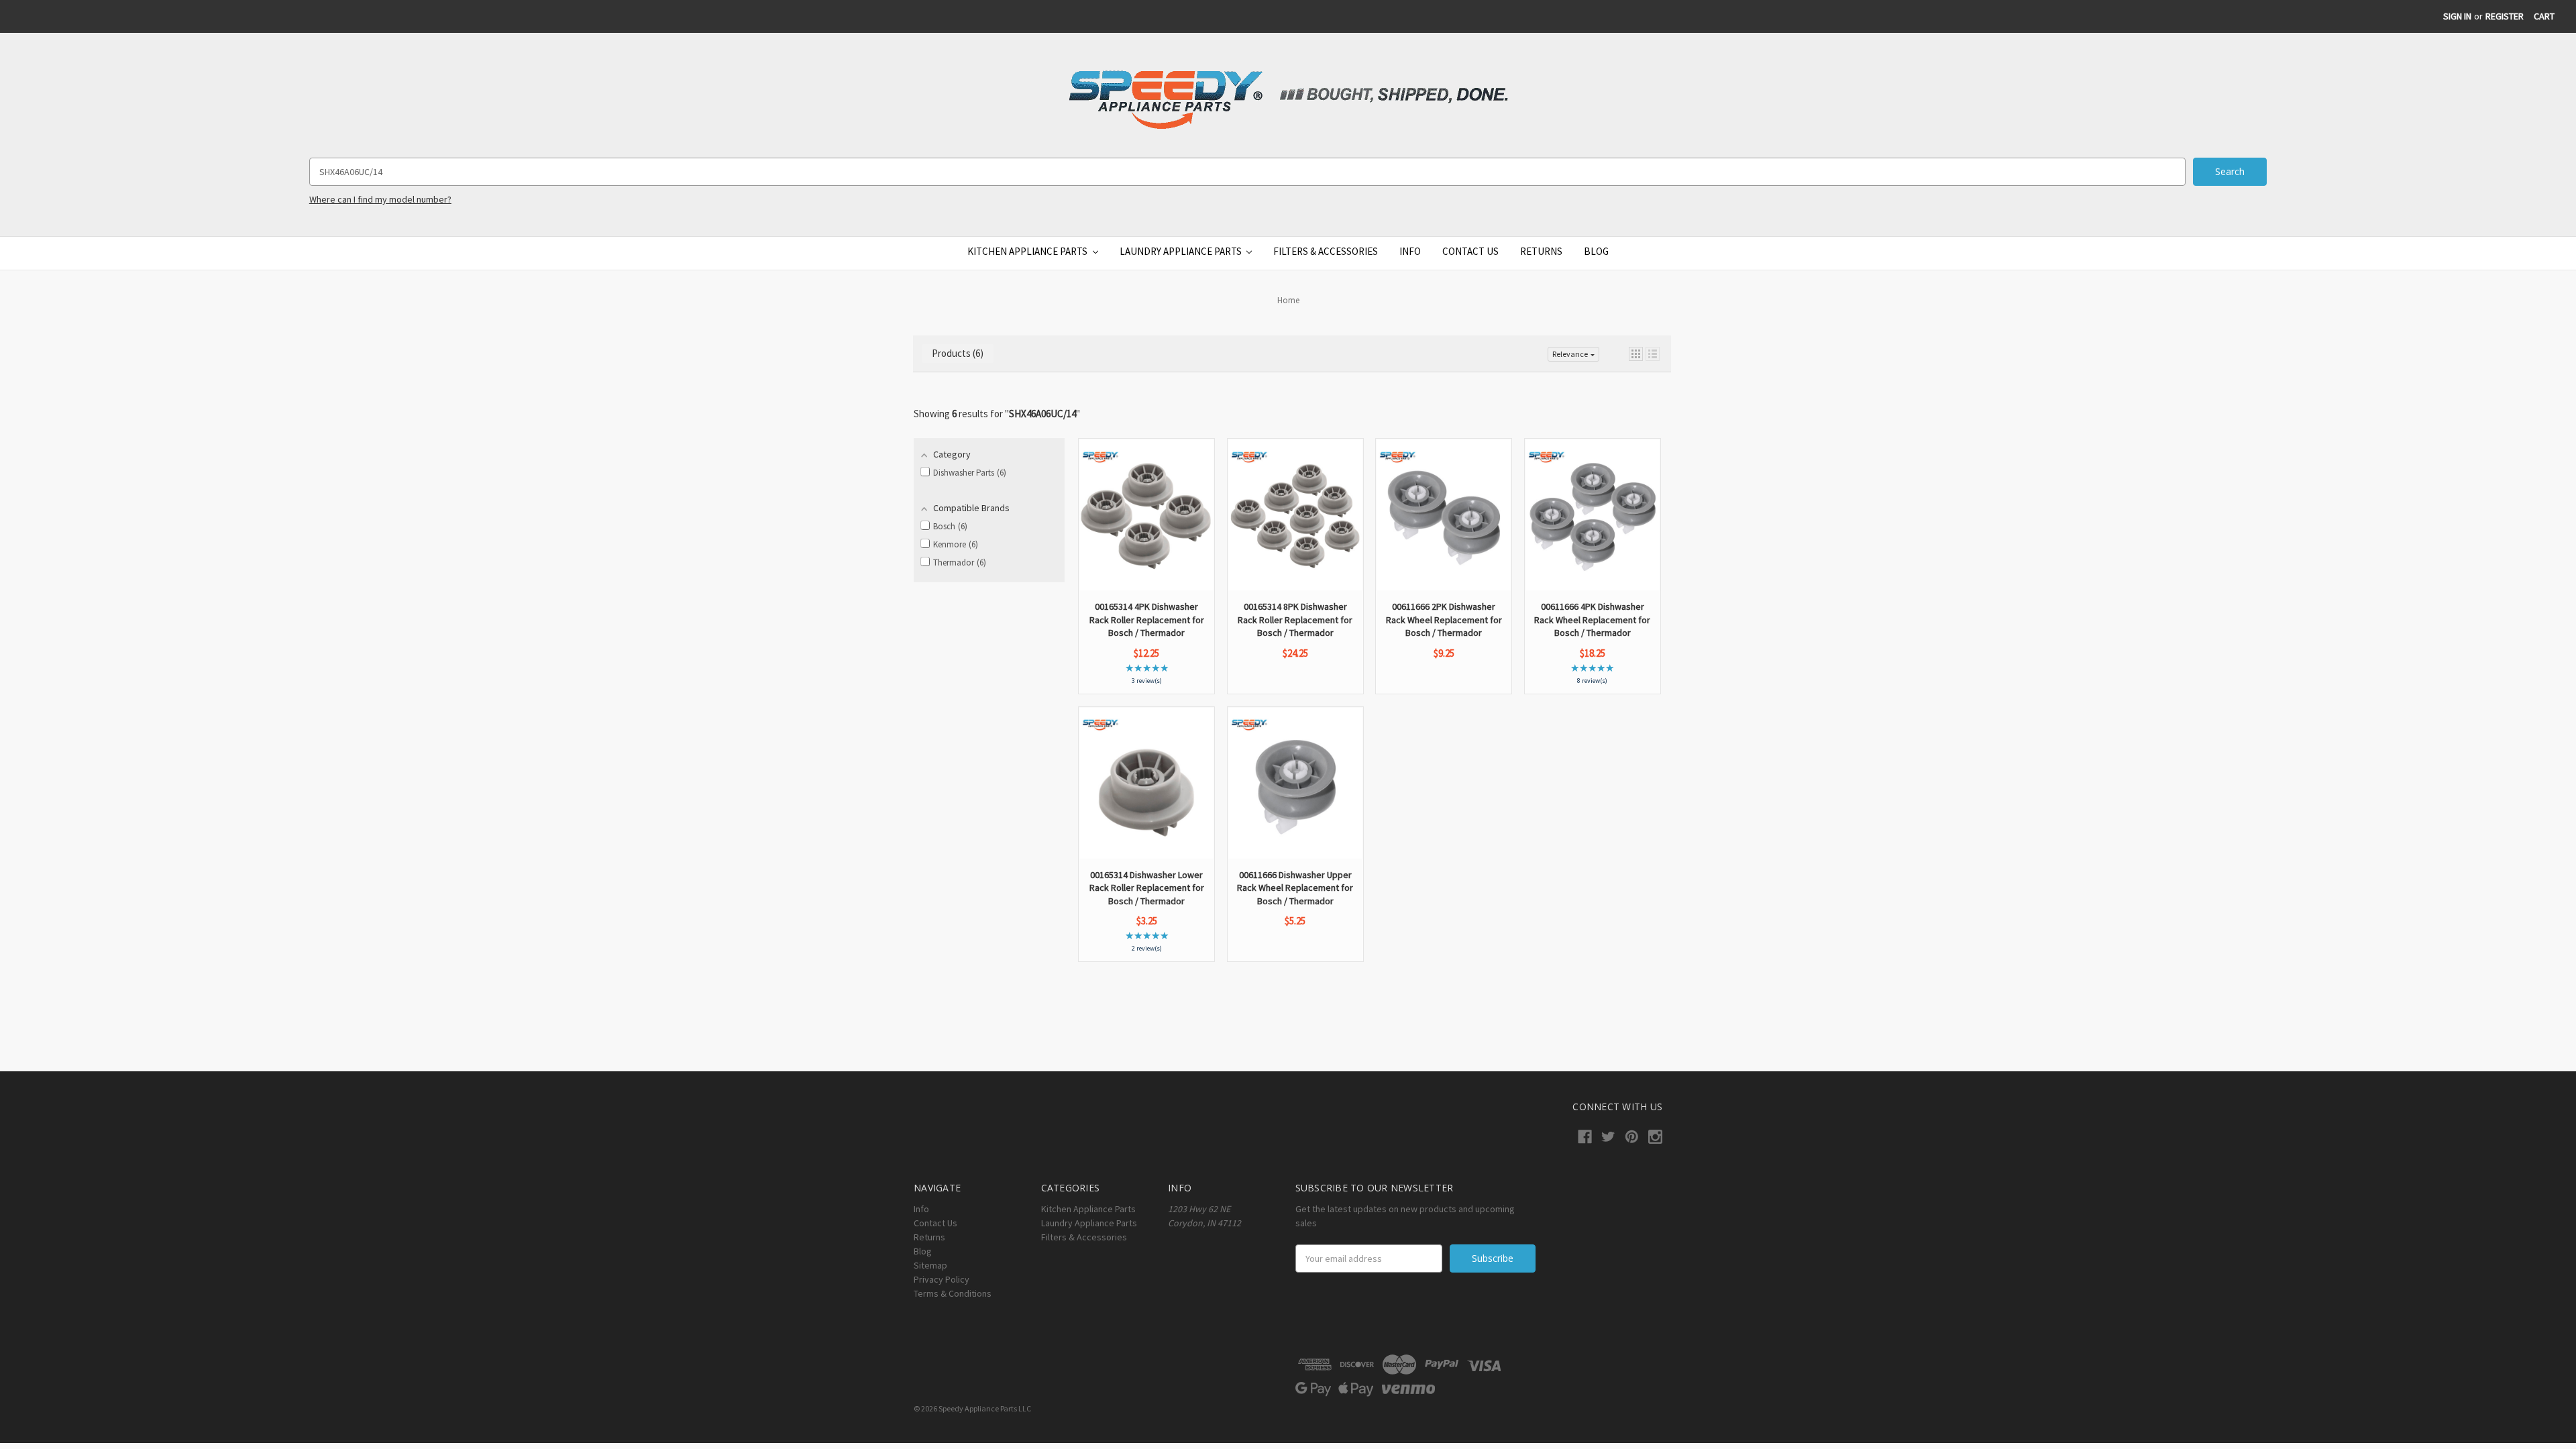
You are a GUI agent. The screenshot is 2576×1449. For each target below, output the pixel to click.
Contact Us (1470, 251)
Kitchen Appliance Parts (1028, 251)
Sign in (2457, 16)
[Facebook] (1585, 1137)
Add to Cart (1147, 553)
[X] (1608, 1137)
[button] (1636, 354)
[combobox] (1247, 172)
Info (1410, 251)
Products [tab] (956, 353)
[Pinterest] (1632, 1137)
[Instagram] (1655, 1137)
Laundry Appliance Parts (1182, 251)
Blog (1596, 251)
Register (2505, 16)
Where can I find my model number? (380, 199)
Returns (1541, 251)
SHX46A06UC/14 (1042, 414)
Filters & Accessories (1326, 251)
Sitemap (930, 1265)
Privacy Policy (942, 1279)
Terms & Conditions (953, 1293)
